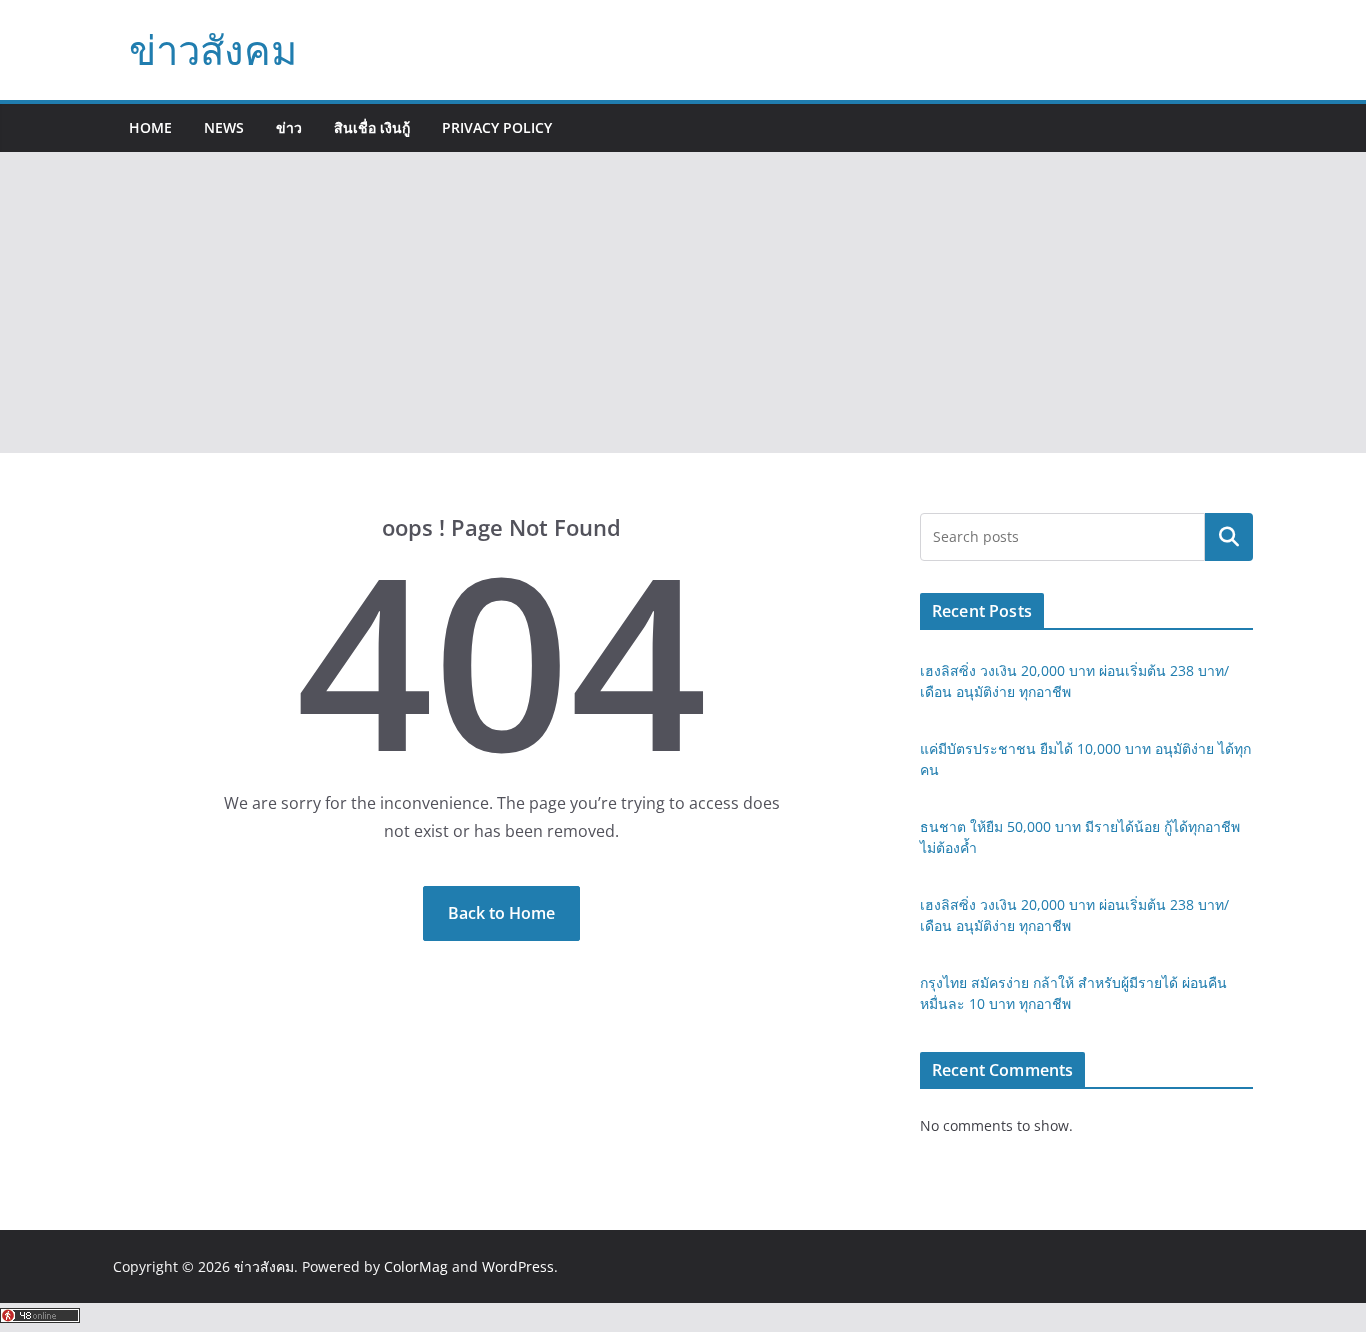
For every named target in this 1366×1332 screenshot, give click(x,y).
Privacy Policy (497, 127)
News (224, 127)
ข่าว (289, 127)
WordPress (518, 1266)
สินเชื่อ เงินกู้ (372, 127)
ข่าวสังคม (213, 49)
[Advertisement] (683, 303)
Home (150, 127)
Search (1229, 537)
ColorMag (416, 1266)
